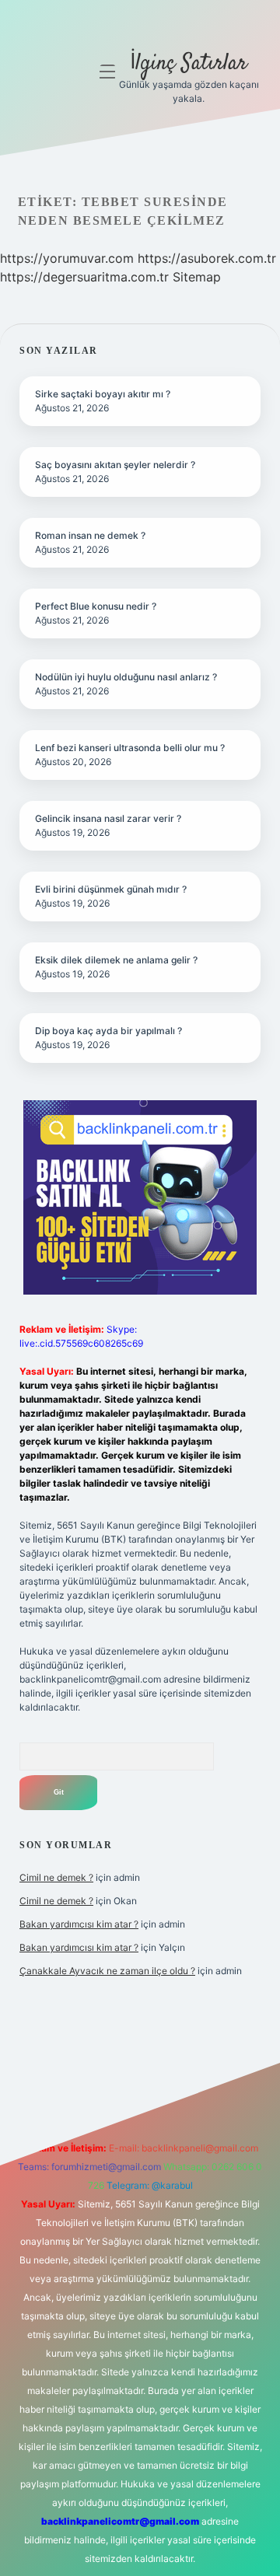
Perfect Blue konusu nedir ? (96, 606)
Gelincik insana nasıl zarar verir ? (108, 818)
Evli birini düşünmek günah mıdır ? (111, 889)
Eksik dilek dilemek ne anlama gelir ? (116, 960)
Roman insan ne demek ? (90, 535)
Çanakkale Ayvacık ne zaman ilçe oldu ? (107, 1971)
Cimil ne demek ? (56, 1877)
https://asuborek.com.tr (207, 258)
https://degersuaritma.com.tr (84, 277)
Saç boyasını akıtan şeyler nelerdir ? (115, 465)
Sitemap (197, 277)
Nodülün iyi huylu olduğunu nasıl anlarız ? (126, 677)
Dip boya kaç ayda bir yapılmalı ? (108, 1031)
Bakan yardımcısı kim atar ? (79, 1924)
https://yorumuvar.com (67, 258)
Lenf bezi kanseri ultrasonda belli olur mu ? (130, 748)
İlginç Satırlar (189, 64)
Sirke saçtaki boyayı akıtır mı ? (103, 394)
